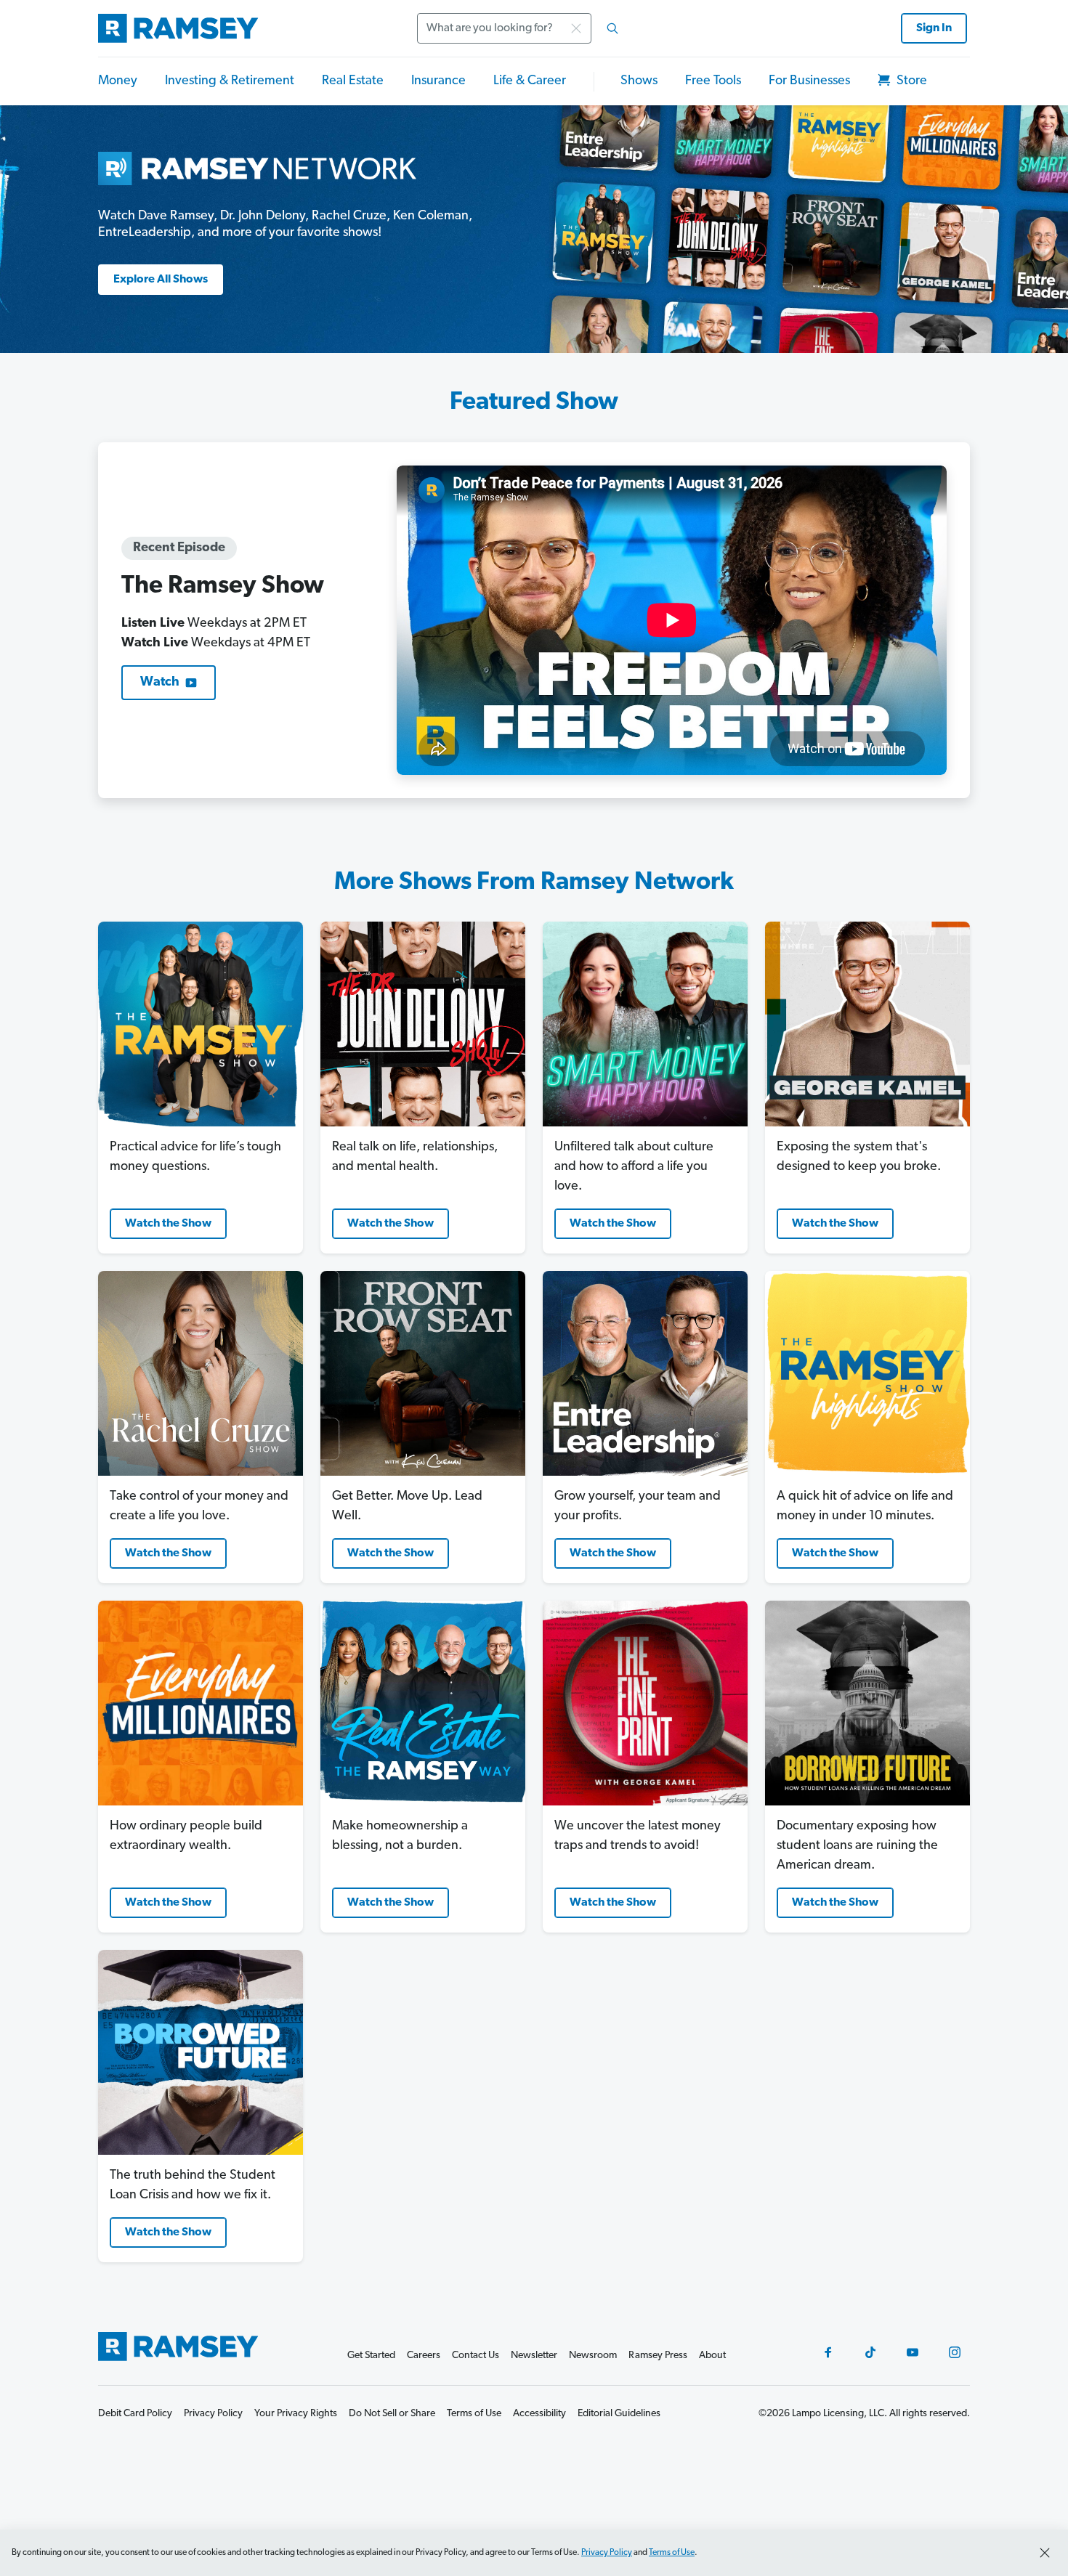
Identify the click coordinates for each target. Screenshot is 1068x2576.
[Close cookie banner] (1045, 2553)
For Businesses (809, 81)
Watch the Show (168, 1224)
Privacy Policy (607, 2553)
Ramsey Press (658, 2356)
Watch (160, 683)
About (712, 2356)
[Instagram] (955, 2352)
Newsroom (593, 2356)
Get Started (371, 2356)
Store (910, 81)
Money (118, 81)
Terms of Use (672, 2553)
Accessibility (539, 2414)
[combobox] (522, 28)
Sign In (934, 28)
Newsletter (534, 2356)
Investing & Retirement (230, 81)
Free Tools (713, 81)
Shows (639, 81)
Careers (424, 2356)
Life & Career (530, 81)
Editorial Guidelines (619, 2414)
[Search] (612, 28)
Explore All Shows (161, 280)
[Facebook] (828, 2352)
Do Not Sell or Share (392, 2414)
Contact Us (476, 2356)
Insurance (438, 81)
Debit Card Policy (135, 2414)
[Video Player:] (672, 620)
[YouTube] (913, 2352)
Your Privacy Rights (296, 2414)
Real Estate (353, 81)
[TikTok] (870, 2352)
